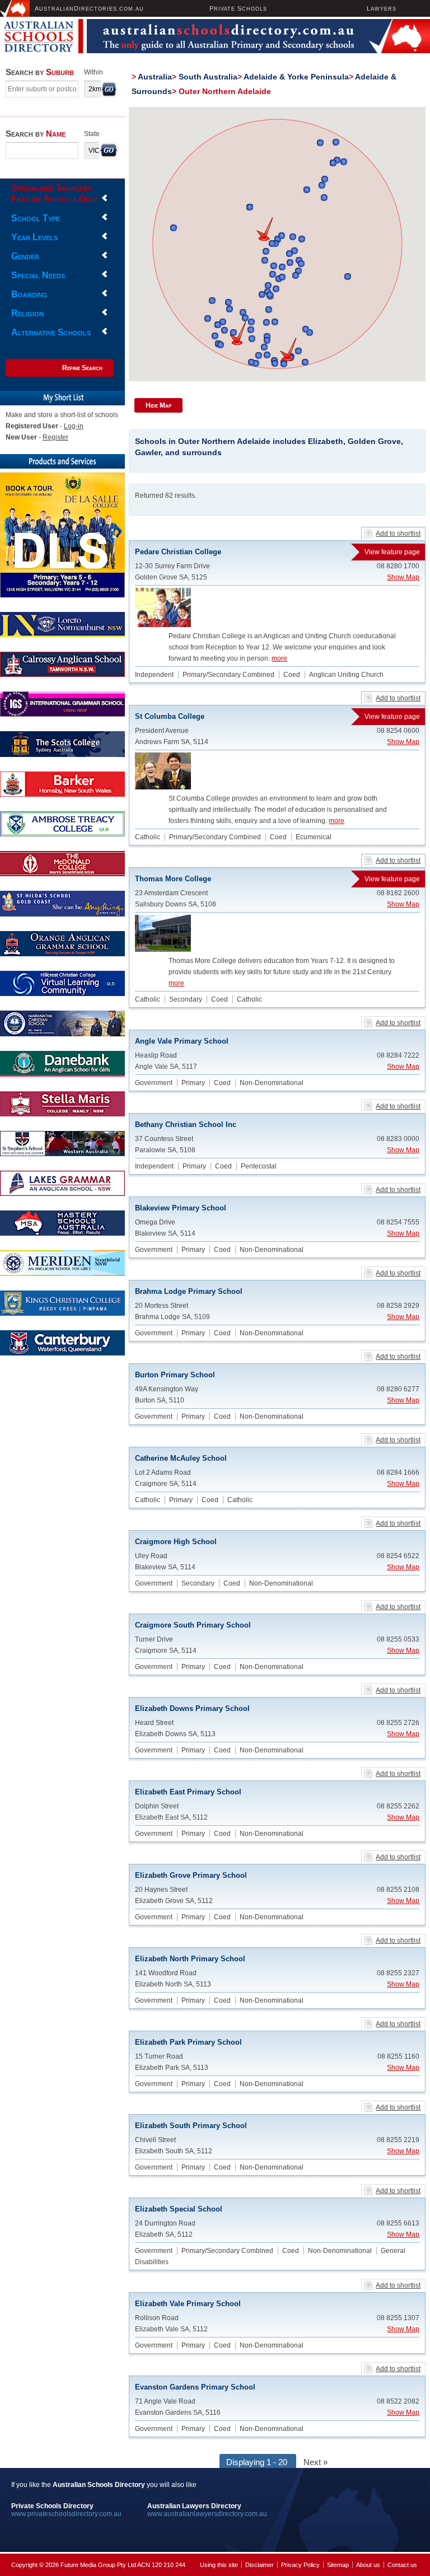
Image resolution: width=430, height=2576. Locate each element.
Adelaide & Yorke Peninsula (296, 77)
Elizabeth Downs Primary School (192, 1708)
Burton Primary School (175, 1375)
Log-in (74, 426)
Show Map (403, 577)
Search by (40, 72)
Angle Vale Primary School (182, 1041)
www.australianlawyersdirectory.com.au (207, 2514)
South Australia (208, 77)
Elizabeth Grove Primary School (191, 1875)
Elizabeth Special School (179, 2209)
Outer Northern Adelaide (225, 91)
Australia (155, 77)
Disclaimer (260, 2565)
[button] (288, 349)
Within (94, 72)
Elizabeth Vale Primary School (188, 2304)
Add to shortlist (398, 534)
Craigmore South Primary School (193, 1625)
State (92, 134)
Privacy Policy (300, 2565)
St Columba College (277, 716)
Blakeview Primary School (181, 1208)
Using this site (219, 2565)
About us (368, 2565)
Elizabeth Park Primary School (188, 2042)
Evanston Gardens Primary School (195, 2387)
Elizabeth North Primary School (190, 1959)
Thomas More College (277, 879)
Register (55, 437)
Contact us (402, 2565)
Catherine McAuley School (181, 1458)
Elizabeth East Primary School (188, 1792)
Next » (316, 2462)
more (279, 658)
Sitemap (338, 2565)
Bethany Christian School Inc (186, 1125)
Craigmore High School (176, 1542)
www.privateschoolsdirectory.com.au (66, 2514)
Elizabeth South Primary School (191, 2126)
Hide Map (158, 405)
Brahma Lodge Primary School (189, 1291)
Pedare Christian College (277, 552)
